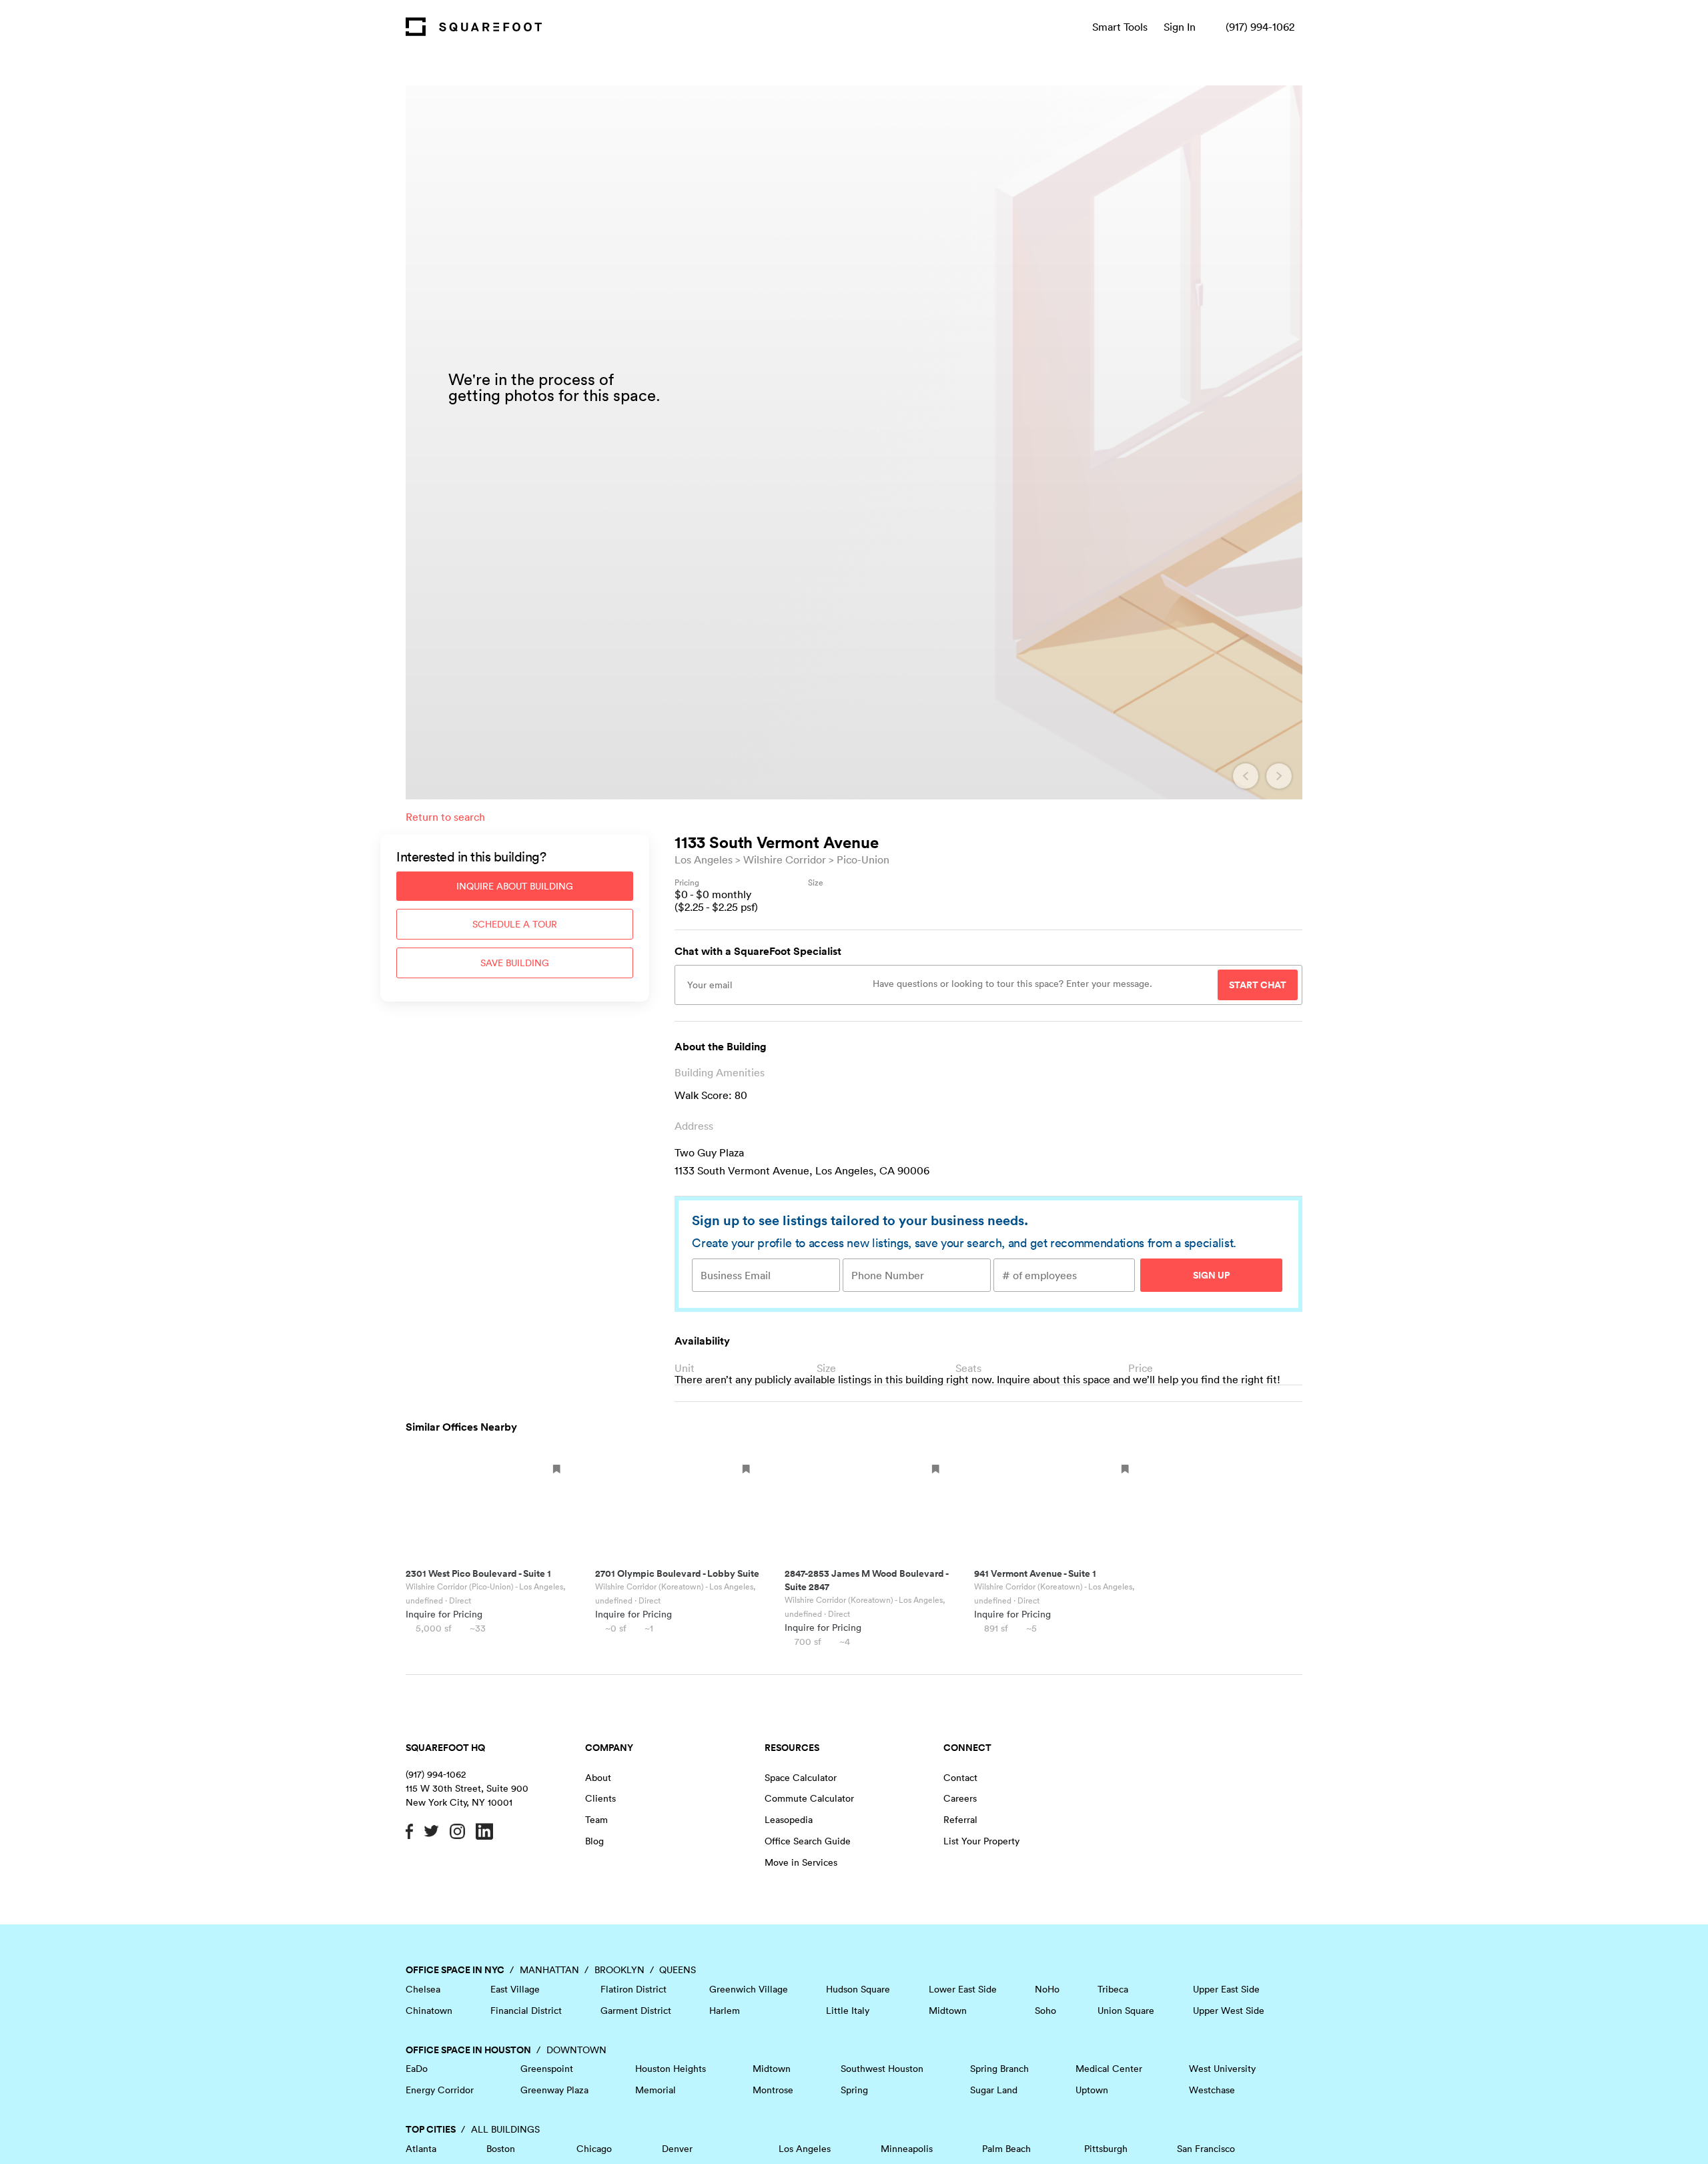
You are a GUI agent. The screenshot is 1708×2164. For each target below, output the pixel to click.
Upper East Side (1226, 1989)
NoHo (1047, 1989)
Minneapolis (907, 2149)
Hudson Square (858, 1989)
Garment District (636, 2011)
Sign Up (1211, 1275)
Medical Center (1109, 2069)
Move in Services (801, 1862)
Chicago (594, 2149)
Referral (960, 1820)
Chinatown (429, 2011)
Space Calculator (801, 1778)
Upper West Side (1229, 2011)
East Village (515, 1989)
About (598, 1778)
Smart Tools (1120, 27)
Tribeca (1113, 1989)
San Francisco (1206, 2149)
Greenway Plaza (554, 2090)
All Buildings (505, 2129)
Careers (960, 1798)
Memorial (656, 2090)
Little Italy (848, 2011)
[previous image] (1246, 776)
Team (596, 1820)
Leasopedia (789, 1820)
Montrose (773, 2090)
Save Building (515, 963)
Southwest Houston (882, 2069)
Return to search (445, 817)
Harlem (725, 2011)
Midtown (948, 2011)
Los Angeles (704, 859)
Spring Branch (999, 2069)
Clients (600, 1798)
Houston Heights (671, 2069)
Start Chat (1258, 985)
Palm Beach (1006, 2149)
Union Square (1126, 2011)
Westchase (1212, 2090)
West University (1222, 2069)
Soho (1045, 2011)
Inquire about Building (515, 886)
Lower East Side (963, 1989)
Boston (501, 2149)
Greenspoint (547, 2069)
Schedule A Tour (515, 924)
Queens (678, 1970)
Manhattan (549, 1970)
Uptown (1092, 2090)
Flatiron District (633, 1989)
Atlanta (421, 2149)
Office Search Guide (808, 1841)
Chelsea (423, 1989)
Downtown (576, 2050)
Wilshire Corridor (785, 859)
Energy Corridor (440, 2090)
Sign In (1180, 27)
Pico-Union (863, 859)
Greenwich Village (749, 1989)
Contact (960, 1778)
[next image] (1279, 776)
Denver (677, 2149)
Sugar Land (994, 2090)
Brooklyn (619, 1970)
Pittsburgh (1106, 2149)
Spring (854, 2090)
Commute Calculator (809, 1798)
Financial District (526, 2011)
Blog (594, 1841)
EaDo (417, 2069)
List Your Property (981, 1841)
